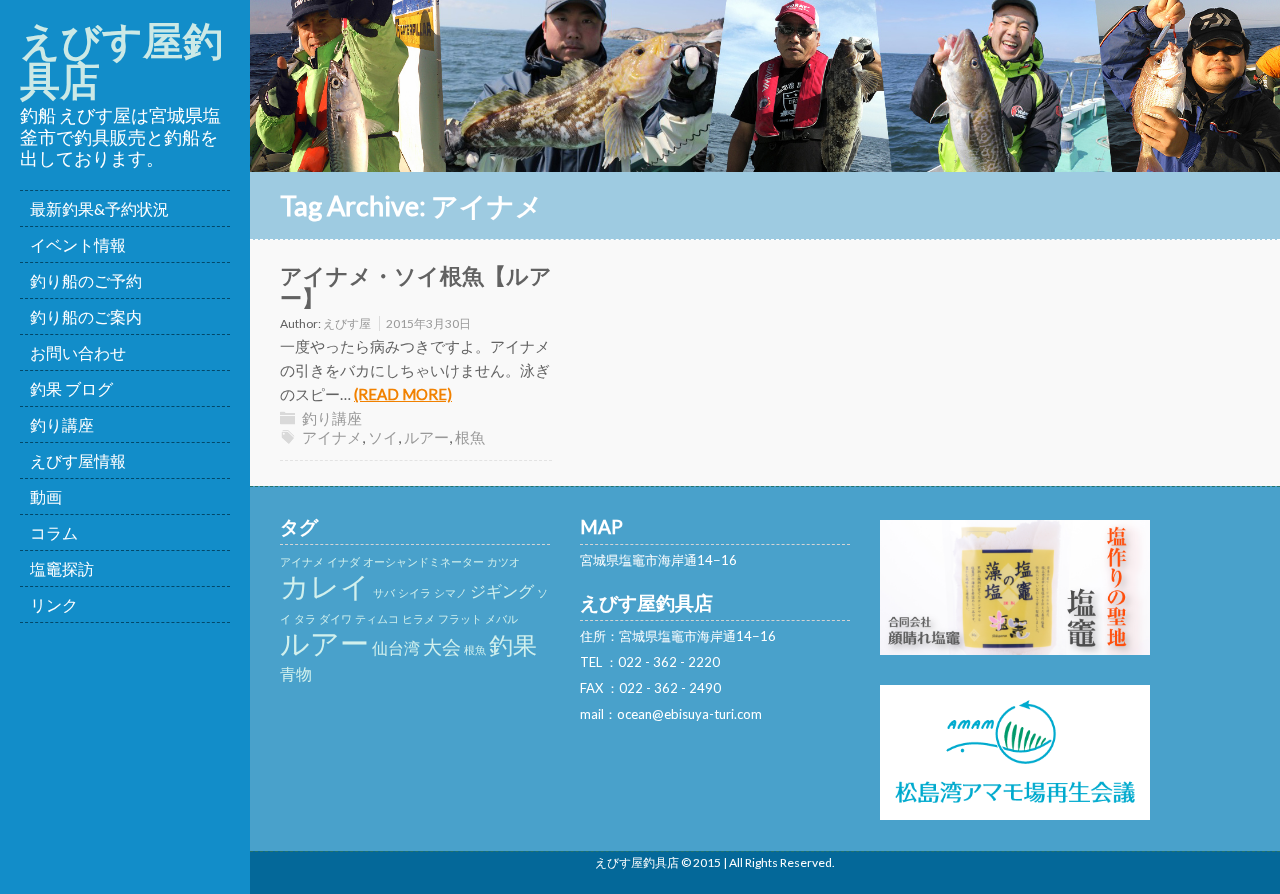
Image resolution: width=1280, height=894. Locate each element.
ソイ (383, 437)
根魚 (470, 437)
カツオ (503, 561)
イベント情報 (78, 244)
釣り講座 (62, 424)
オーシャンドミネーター (423, 561)
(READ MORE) (403, 394)
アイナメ (332, 437)
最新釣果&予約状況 (99, 208)
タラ (305, 618)
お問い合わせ (78, 352)
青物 (296, 673)
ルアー (426, 437)
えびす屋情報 (78, 460)
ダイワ (335, 618)
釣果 (513, 644)
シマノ (450, 592)
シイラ (414, 592)
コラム (54, 532)
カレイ (325, 585)
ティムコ (377, 618)
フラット (460, 618)
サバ (384, 592)
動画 (46, 496)
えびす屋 (347, 323)
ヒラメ (418, 618)
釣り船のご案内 (86, 316)
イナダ (343, 561)
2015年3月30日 (428, 323)
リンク (54, 604)
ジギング (502, 590)
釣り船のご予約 (86, 280)
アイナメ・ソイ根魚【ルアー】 (416, 286)
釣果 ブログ (71, 388)
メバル (501, 618)
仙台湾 (396, 647)
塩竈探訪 (62, 568)
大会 (442, 646)
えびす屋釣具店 (121, 60)
